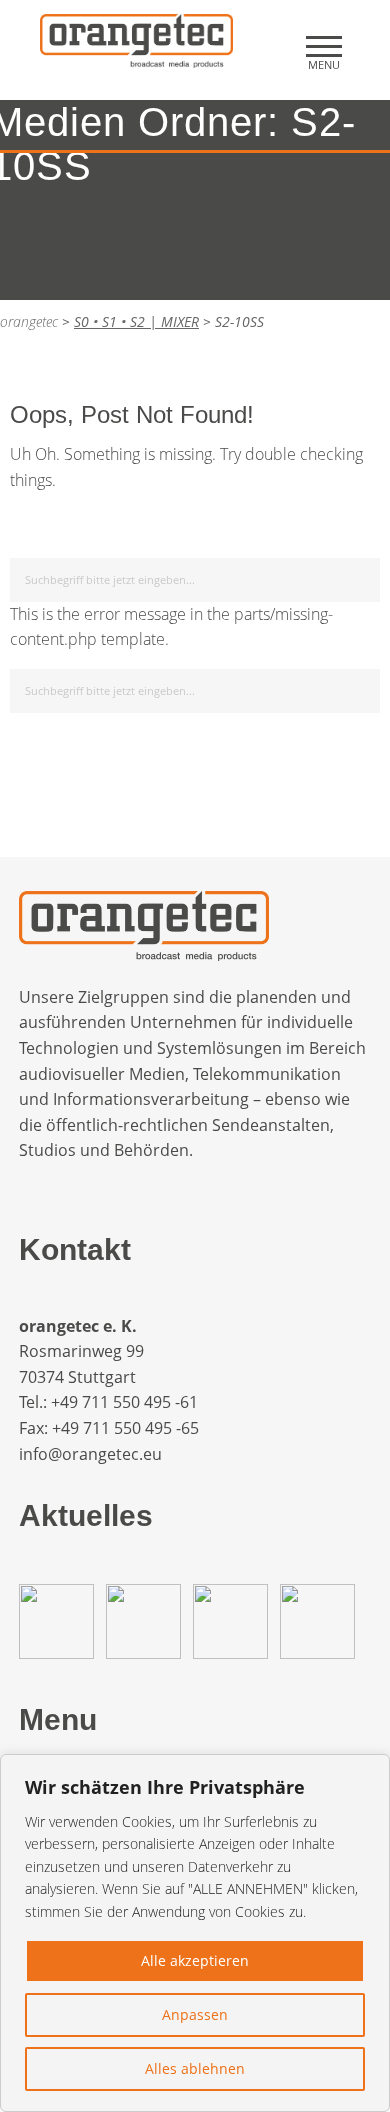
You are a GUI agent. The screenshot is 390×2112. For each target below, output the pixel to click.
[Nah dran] (369, 1771)
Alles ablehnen (195, 2068)
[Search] (361, 576)
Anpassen (195, 2014)
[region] (195, 1933)
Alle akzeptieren (195, 1960)
